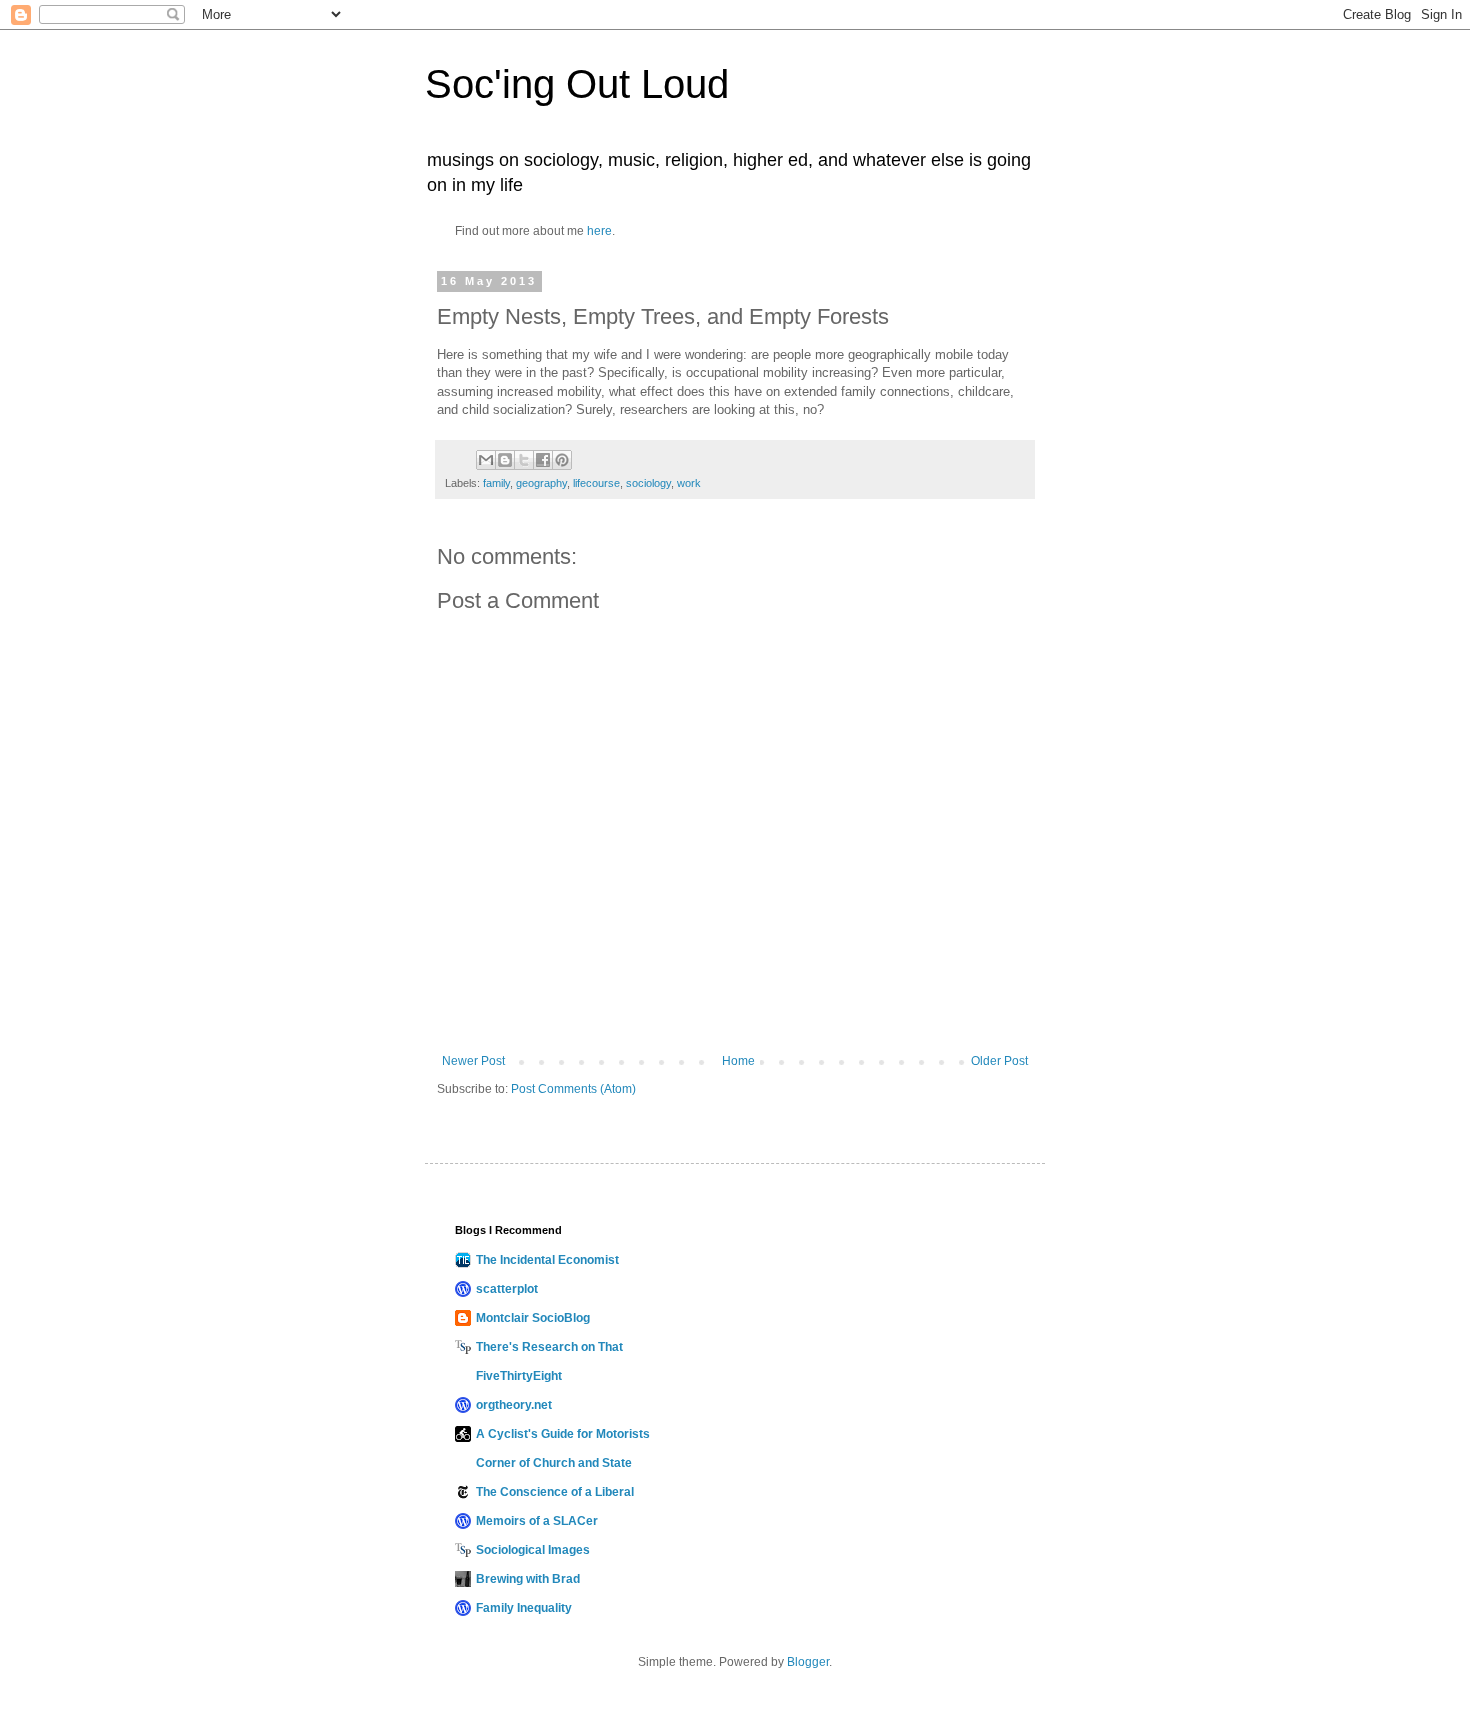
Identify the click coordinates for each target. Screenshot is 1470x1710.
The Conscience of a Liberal (555, 1492)
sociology (648, 483)
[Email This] (486, 460)
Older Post (999, 1061)
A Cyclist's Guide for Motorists (563, 1434)
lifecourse (596, 483)
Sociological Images (533, 1550)
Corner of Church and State (554, 1463)
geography (541, 483)
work (689, 483)
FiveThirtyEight (519, 1376)
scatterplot (507, 1289)
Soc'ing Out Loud (577, 84)
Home (738, 1061)
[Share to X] (524, 460)
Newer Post (473, 1061)
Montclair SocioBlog (533, 1318)
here (599, 231)
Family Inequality (524, 1608)
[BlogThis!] (505, 460)
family (496, 483)
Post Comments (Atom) (573, 1089)
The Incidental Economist (547, 1260)
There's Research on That (549, 1347)
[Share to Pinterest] (562, 460)
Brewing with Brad (528, 1579)
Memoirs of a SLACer (537, 1521)
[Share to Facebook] (543, 460)
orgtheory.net (514, 1405)
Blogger (808, 1662)
